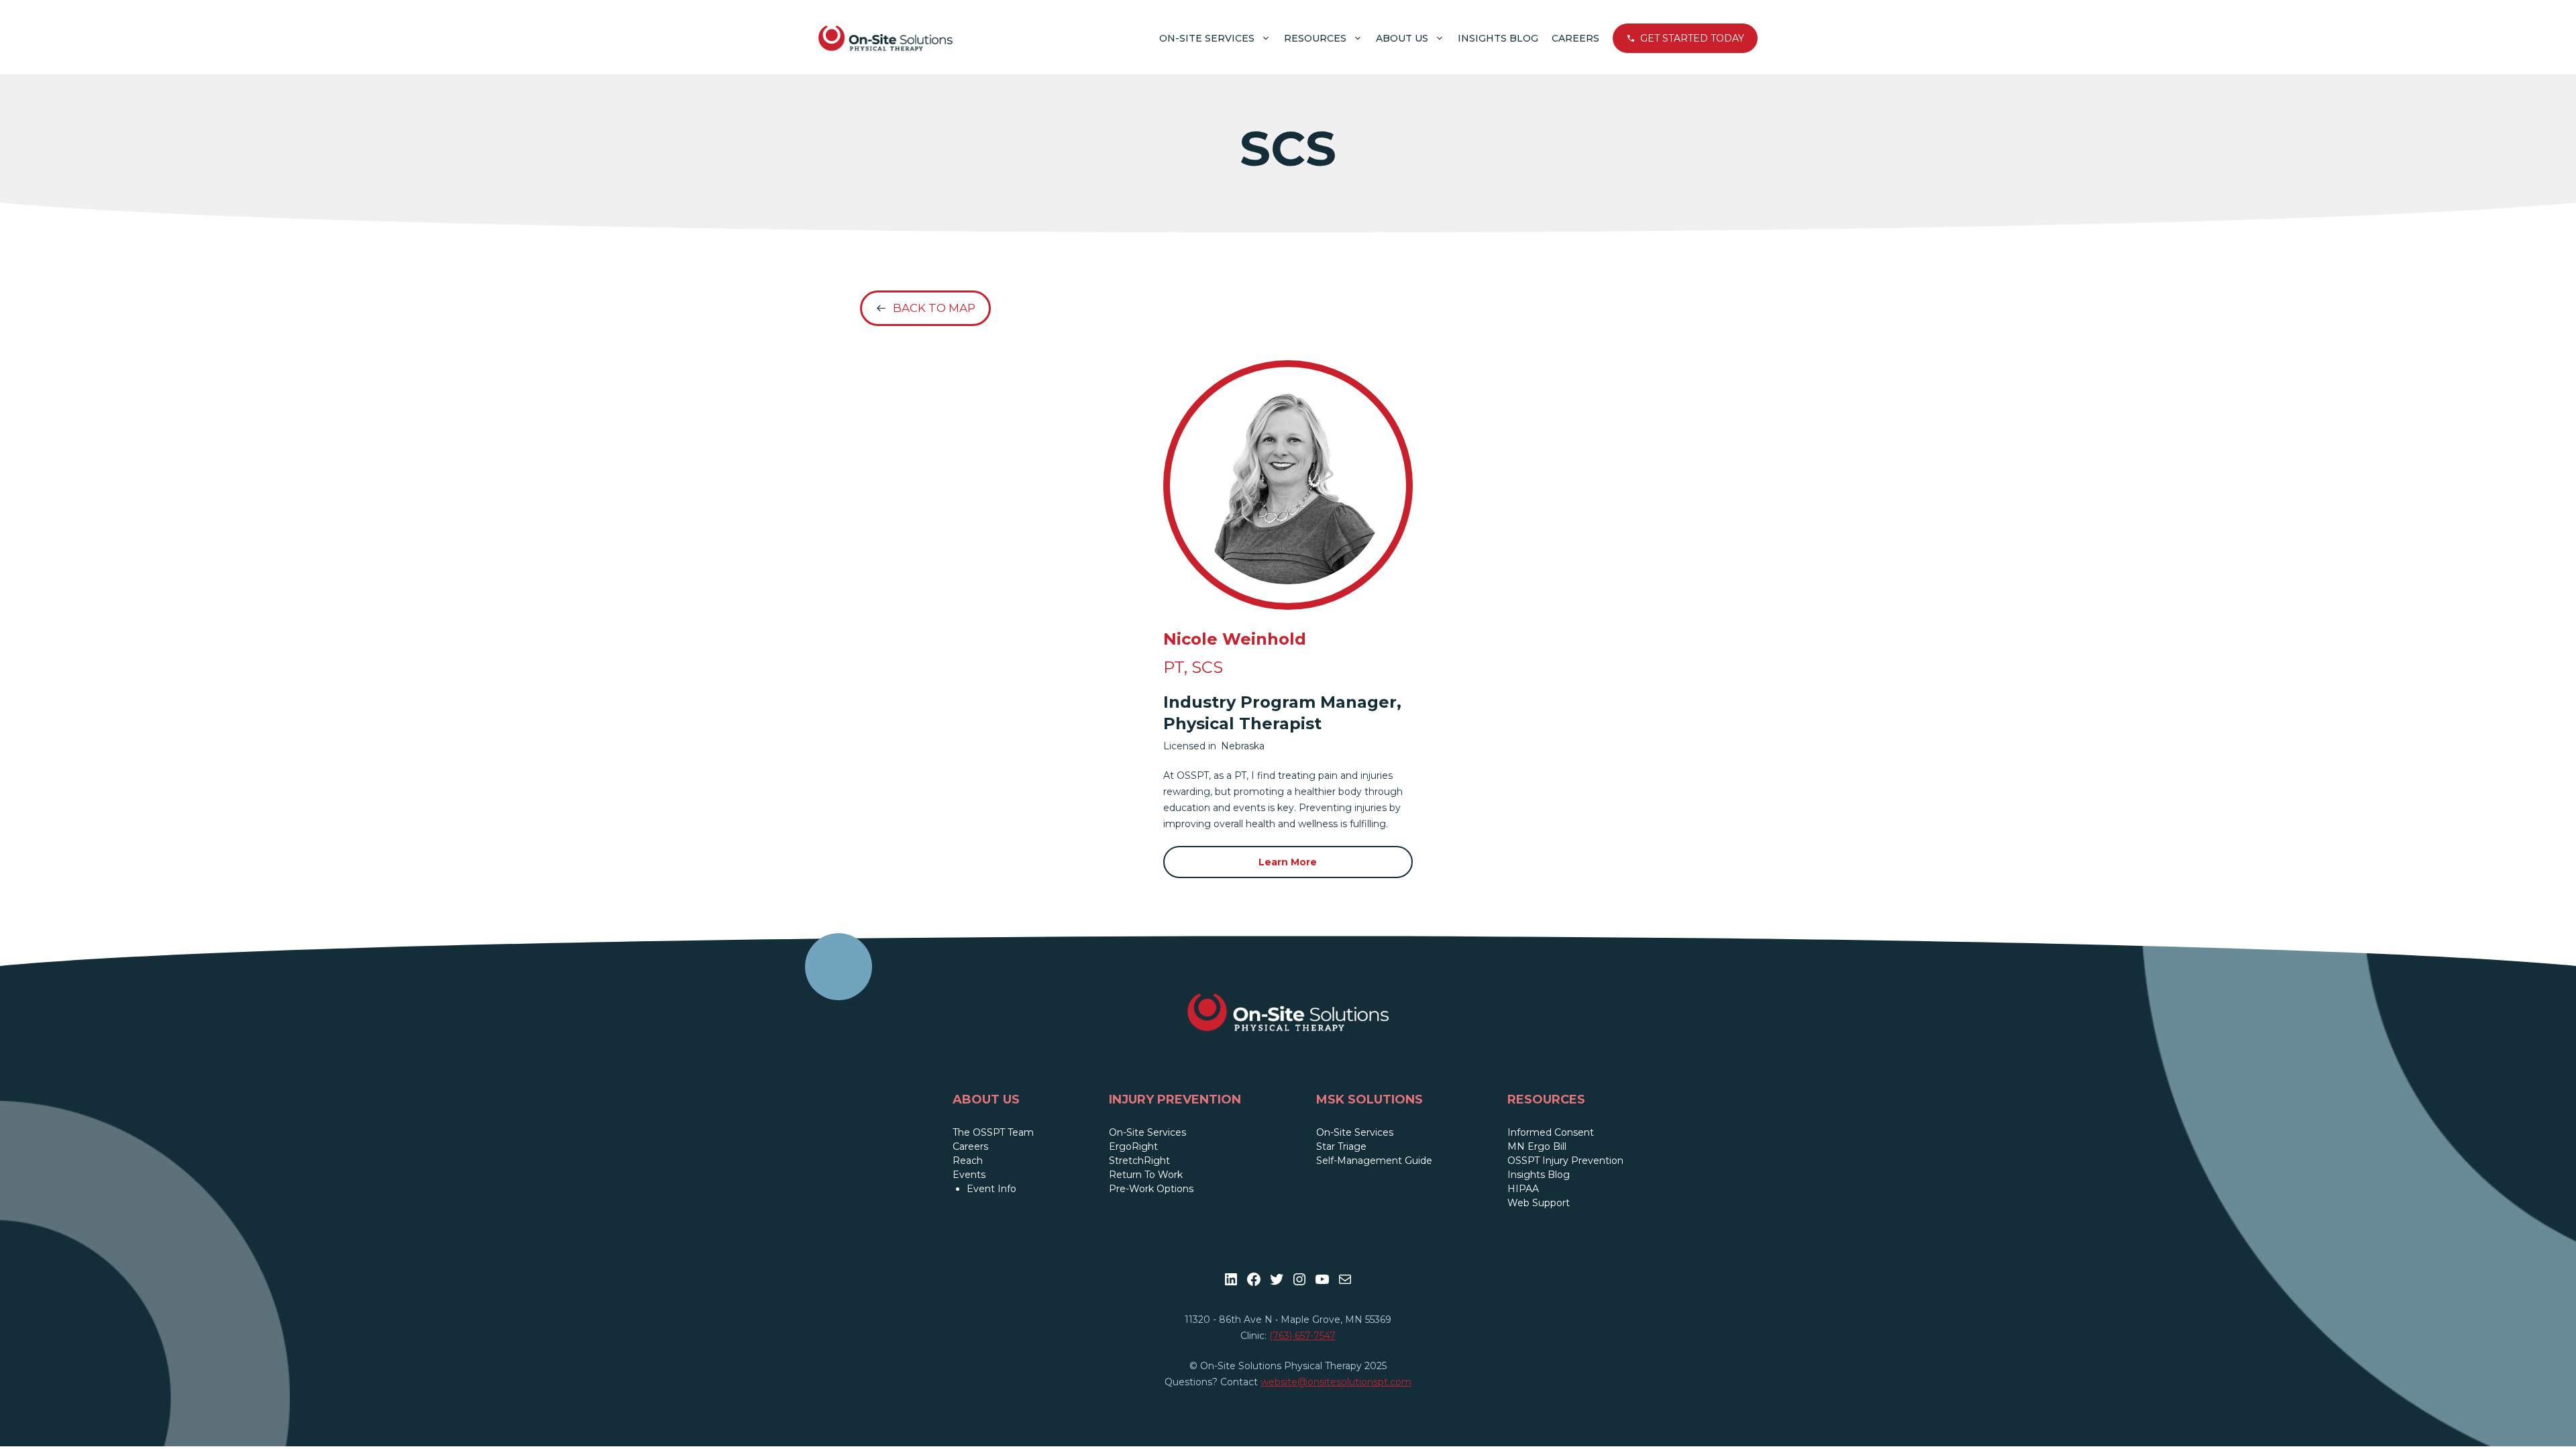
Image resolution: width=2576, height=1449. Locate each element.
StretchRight (1139, 1161)
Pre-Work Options (1151, 1189)
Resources (1315, 38)
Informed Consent (1551, 1132)
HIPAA (1523, 1189)
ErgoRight (1133, 1146)
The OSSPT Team (993, 1132)
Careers (1575, 38)
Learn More (1288, 862)
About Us (1402, 38)
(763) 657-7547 (1302, 1336)
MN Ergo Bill (1537, 1146)
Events (969, 1175)
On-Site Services (1207, 38)
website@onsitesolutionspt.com (1336, 1382)
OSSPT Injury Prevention (1565, 1161)
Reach (968, 1161)
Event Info (991, 1189)
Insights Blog (1498, 38)
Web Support (1539, 1203)
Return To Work (1146, 1175)
